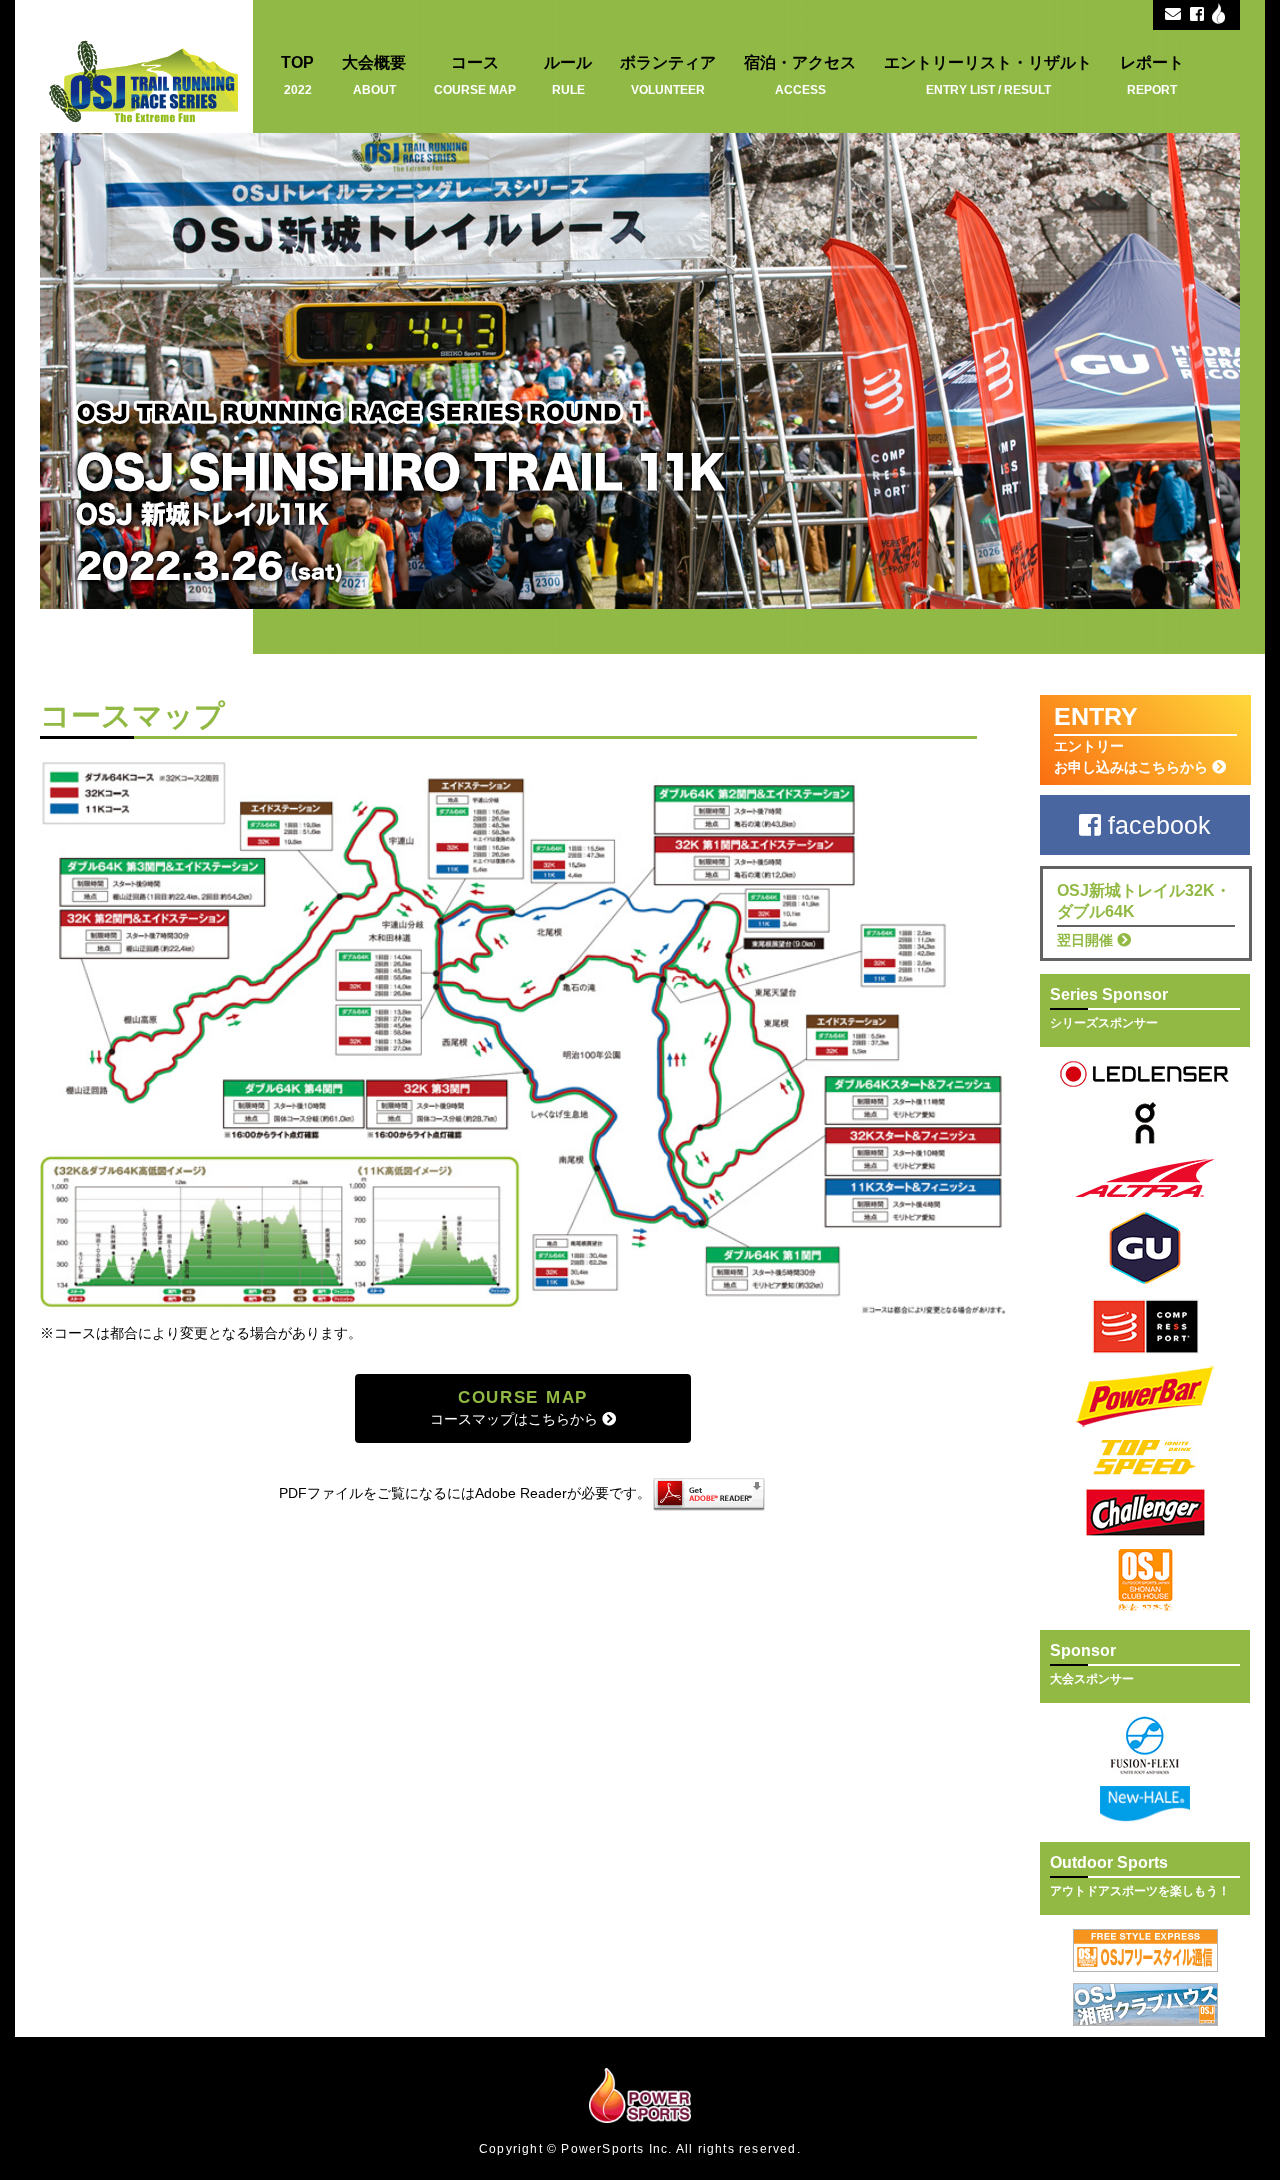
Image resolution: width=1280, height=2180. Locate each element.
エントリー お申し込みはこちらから (1133, 738)
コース (475, 75)
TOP (297, 75)
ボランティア (668, 75)
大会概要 (374, 75)
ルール (568, 75)
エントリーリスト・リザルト (988, 75)
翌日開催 (1144, 915)
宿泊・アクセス (800, 75)
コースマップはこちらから (516, 1407)
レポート (1152, 75)
